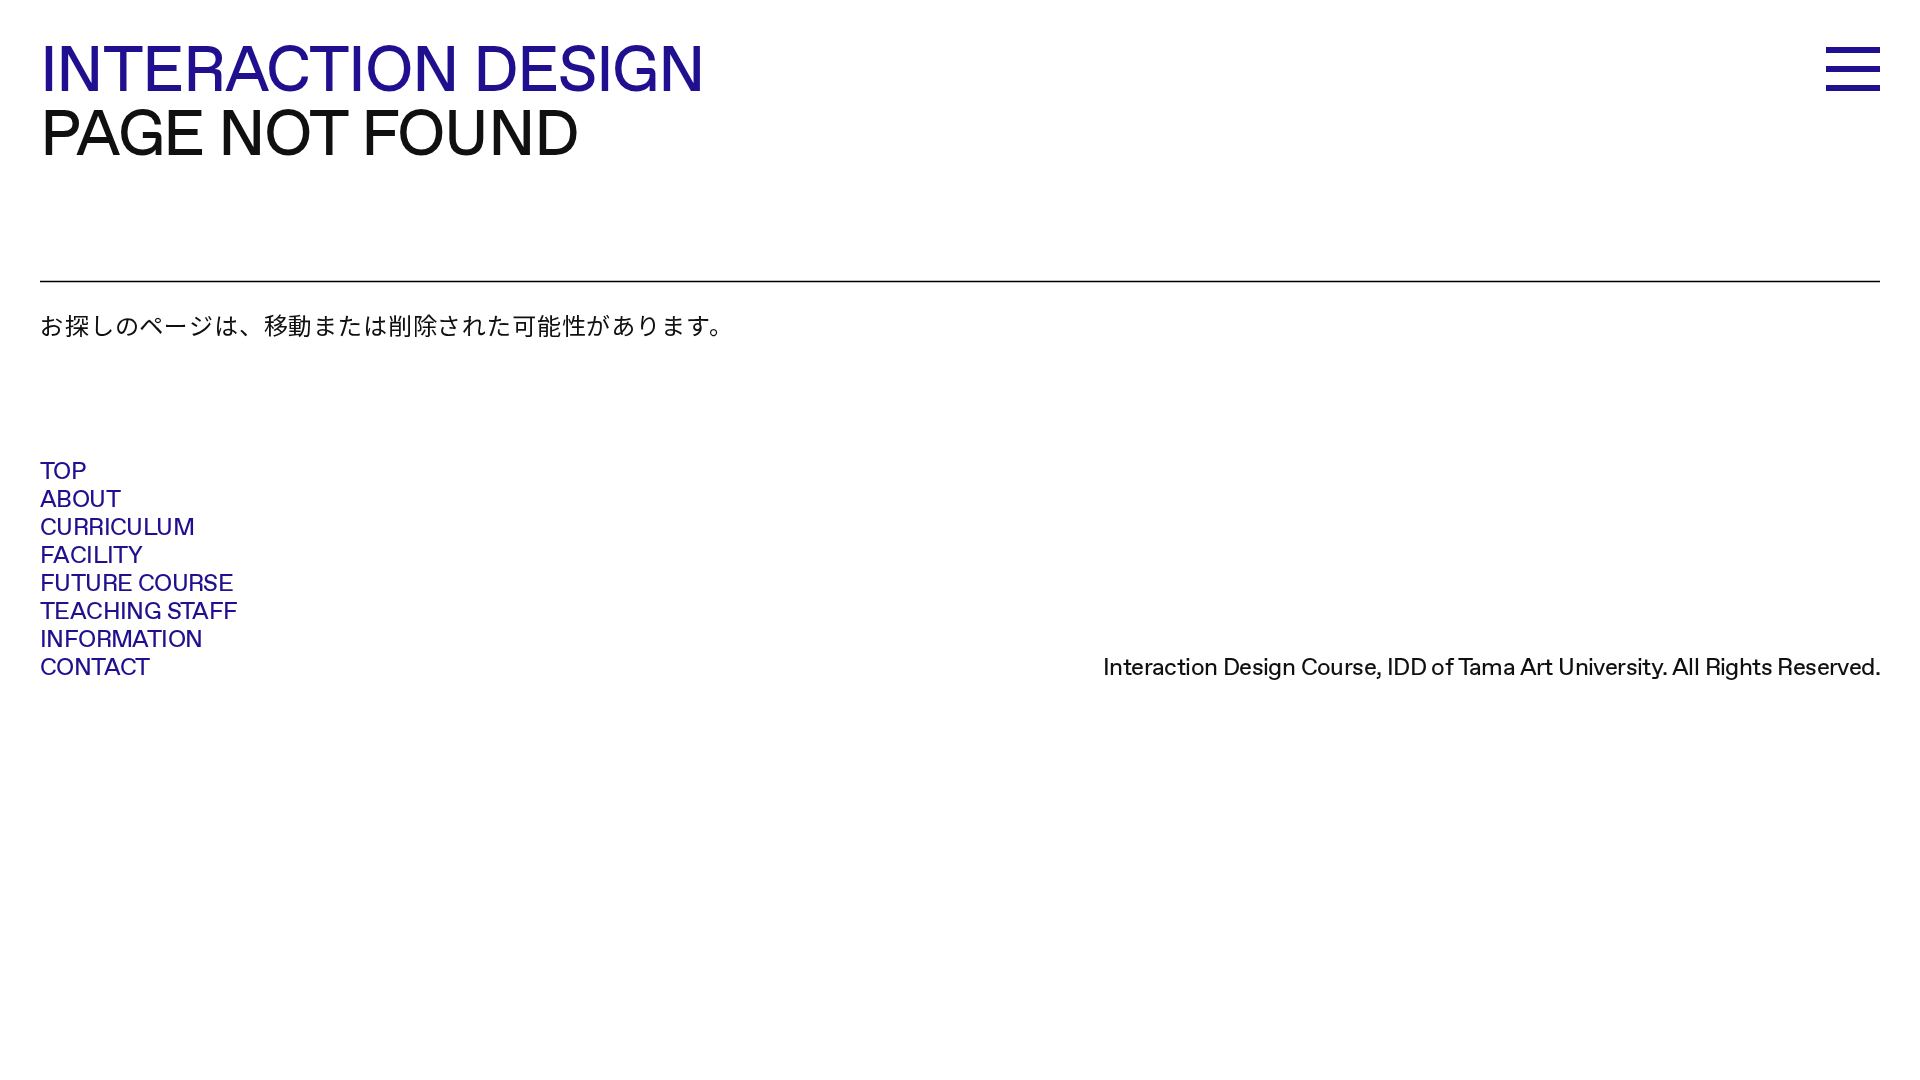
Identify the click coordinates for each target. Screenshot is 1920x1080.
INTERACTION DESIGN (372, 68)
